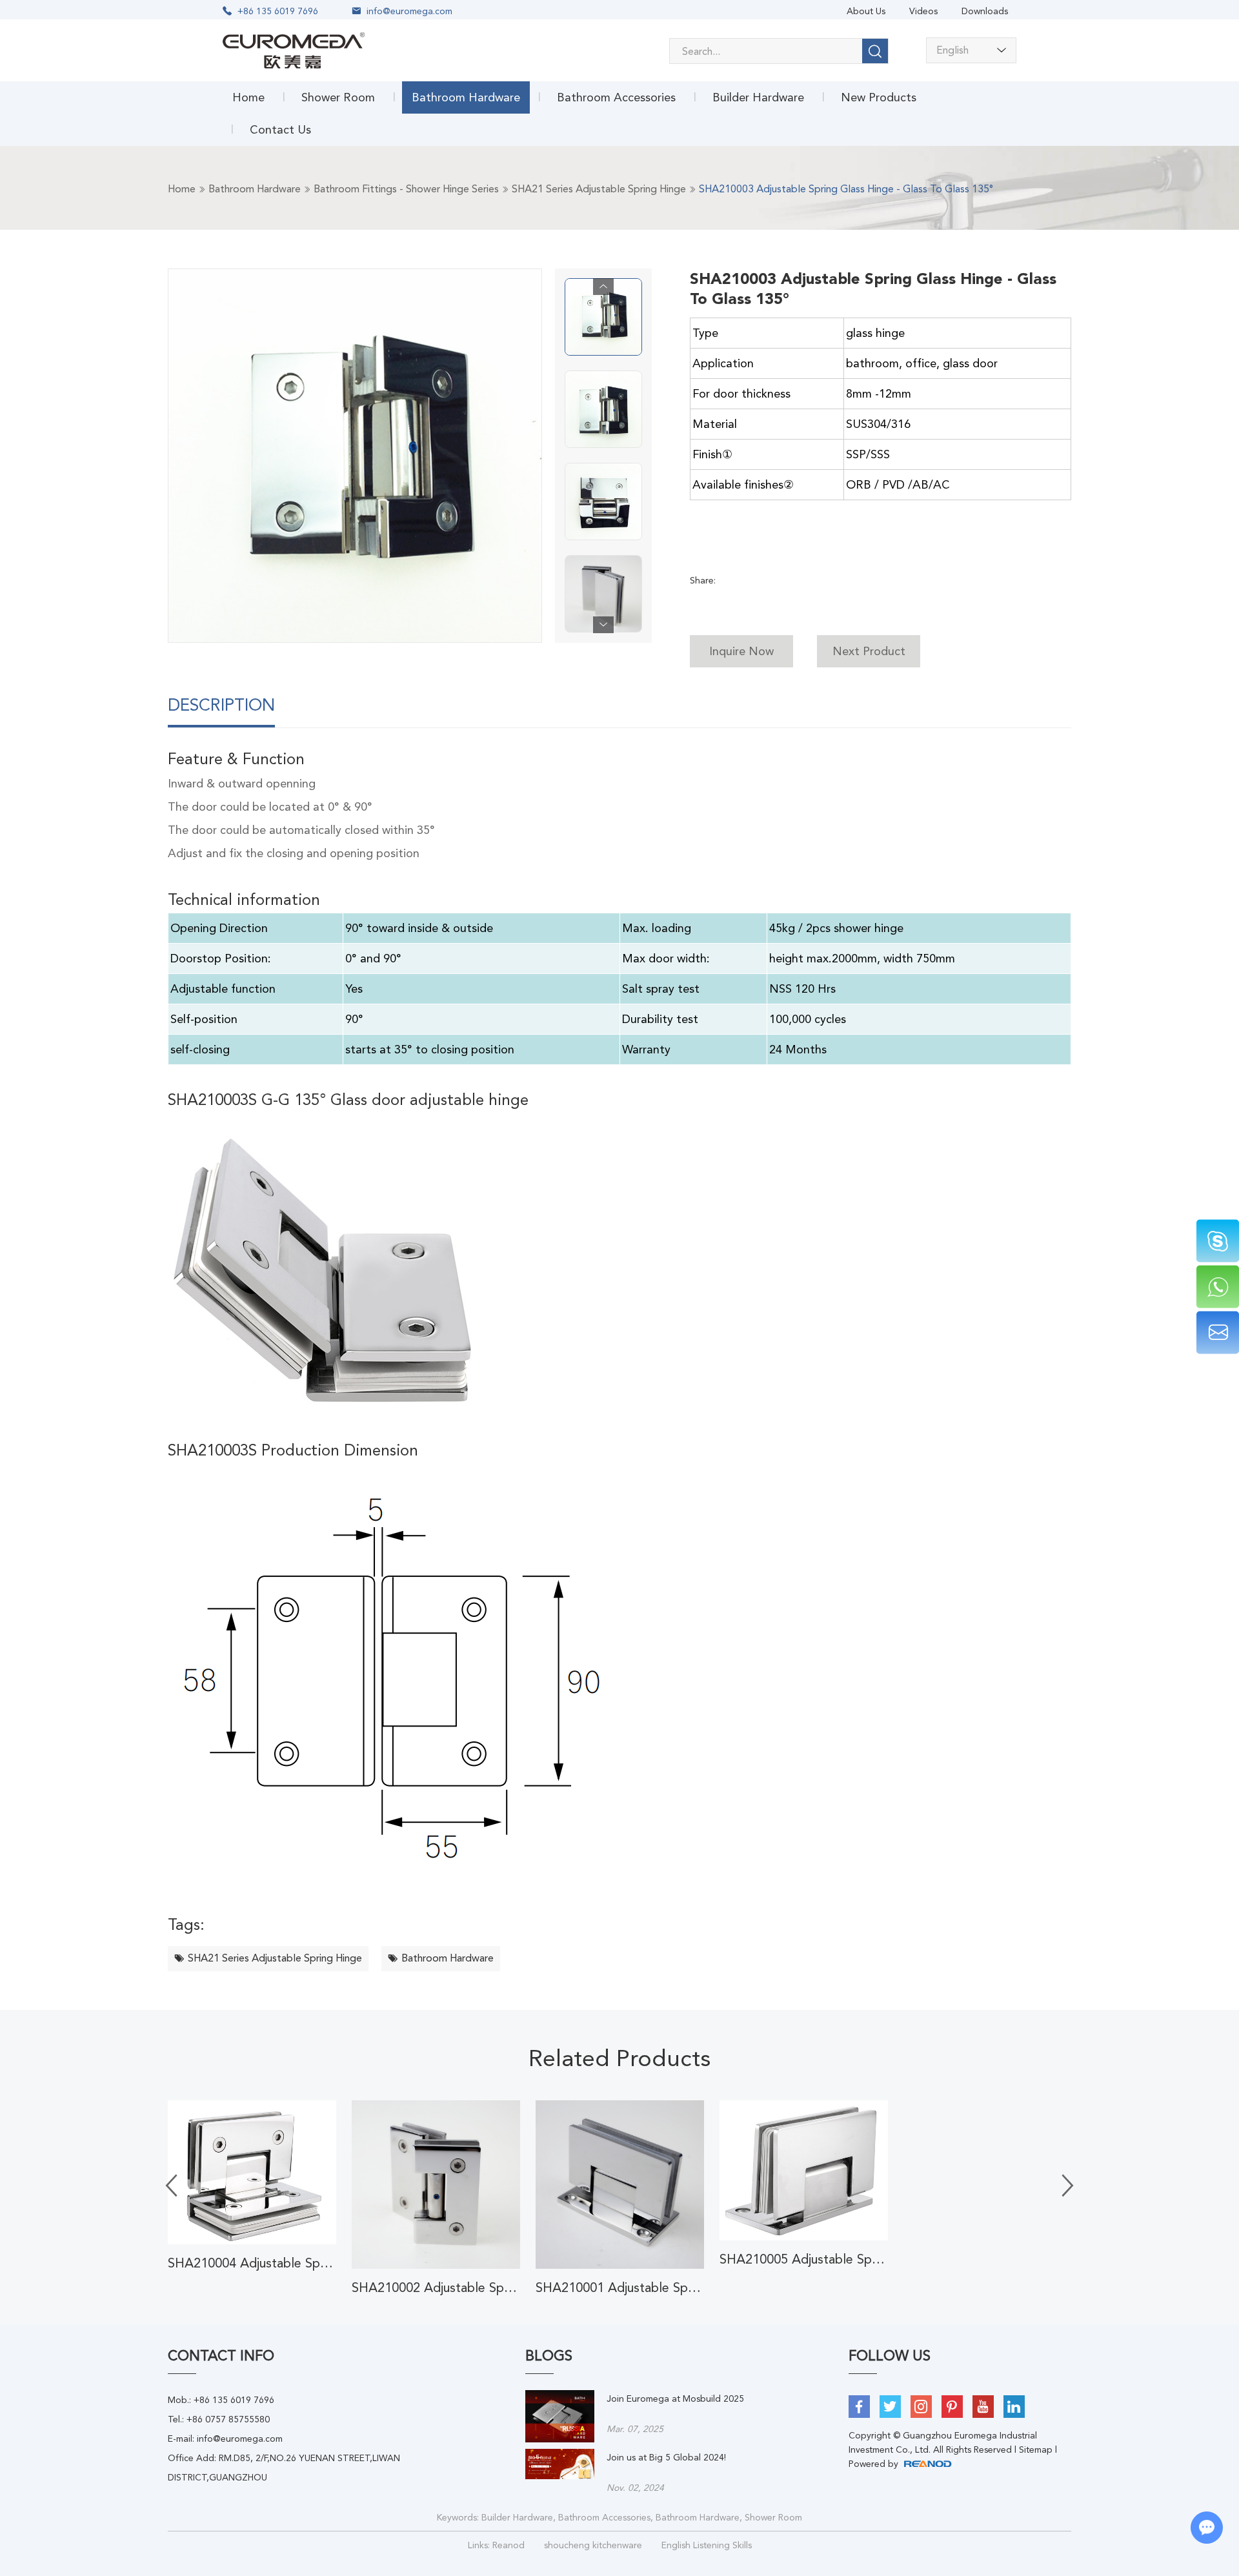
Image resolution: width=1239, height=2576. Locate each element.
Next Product (869, 651)
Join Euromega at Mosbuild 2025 (675, 2399)
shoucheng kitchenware (593, 2545)
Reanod (509, 2545)
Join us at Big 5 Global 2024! (666, 2457)
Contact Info (221, 2356)
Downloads (985, 11)
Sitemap (1036, 2449)
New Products (879, 97)
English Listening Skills (707, 2545)
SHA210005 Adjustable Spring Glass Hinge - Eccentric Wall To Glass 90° (804, 2259)
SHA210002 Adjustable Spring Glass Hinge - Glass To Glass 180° (436, 2287)
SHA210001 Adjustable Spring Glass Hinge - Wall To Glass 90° (620, 2287)
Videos (923, 11)
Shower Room (338, 97)
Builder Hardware (758, 97)
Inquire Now (741, 651)
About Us (866, 11)
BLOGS (549, 2356)
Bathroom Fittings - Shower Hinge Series (406, 189)
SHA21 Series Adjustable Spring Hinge (599, 189)
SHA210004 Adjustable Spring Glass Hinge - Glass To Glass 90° (252, 2263)
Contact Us (280, 129)
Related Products (619, 2058)
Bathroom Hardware (466, 97)
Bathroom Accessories (616, 97)
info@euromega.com (409, 11)
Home (248, 97)
